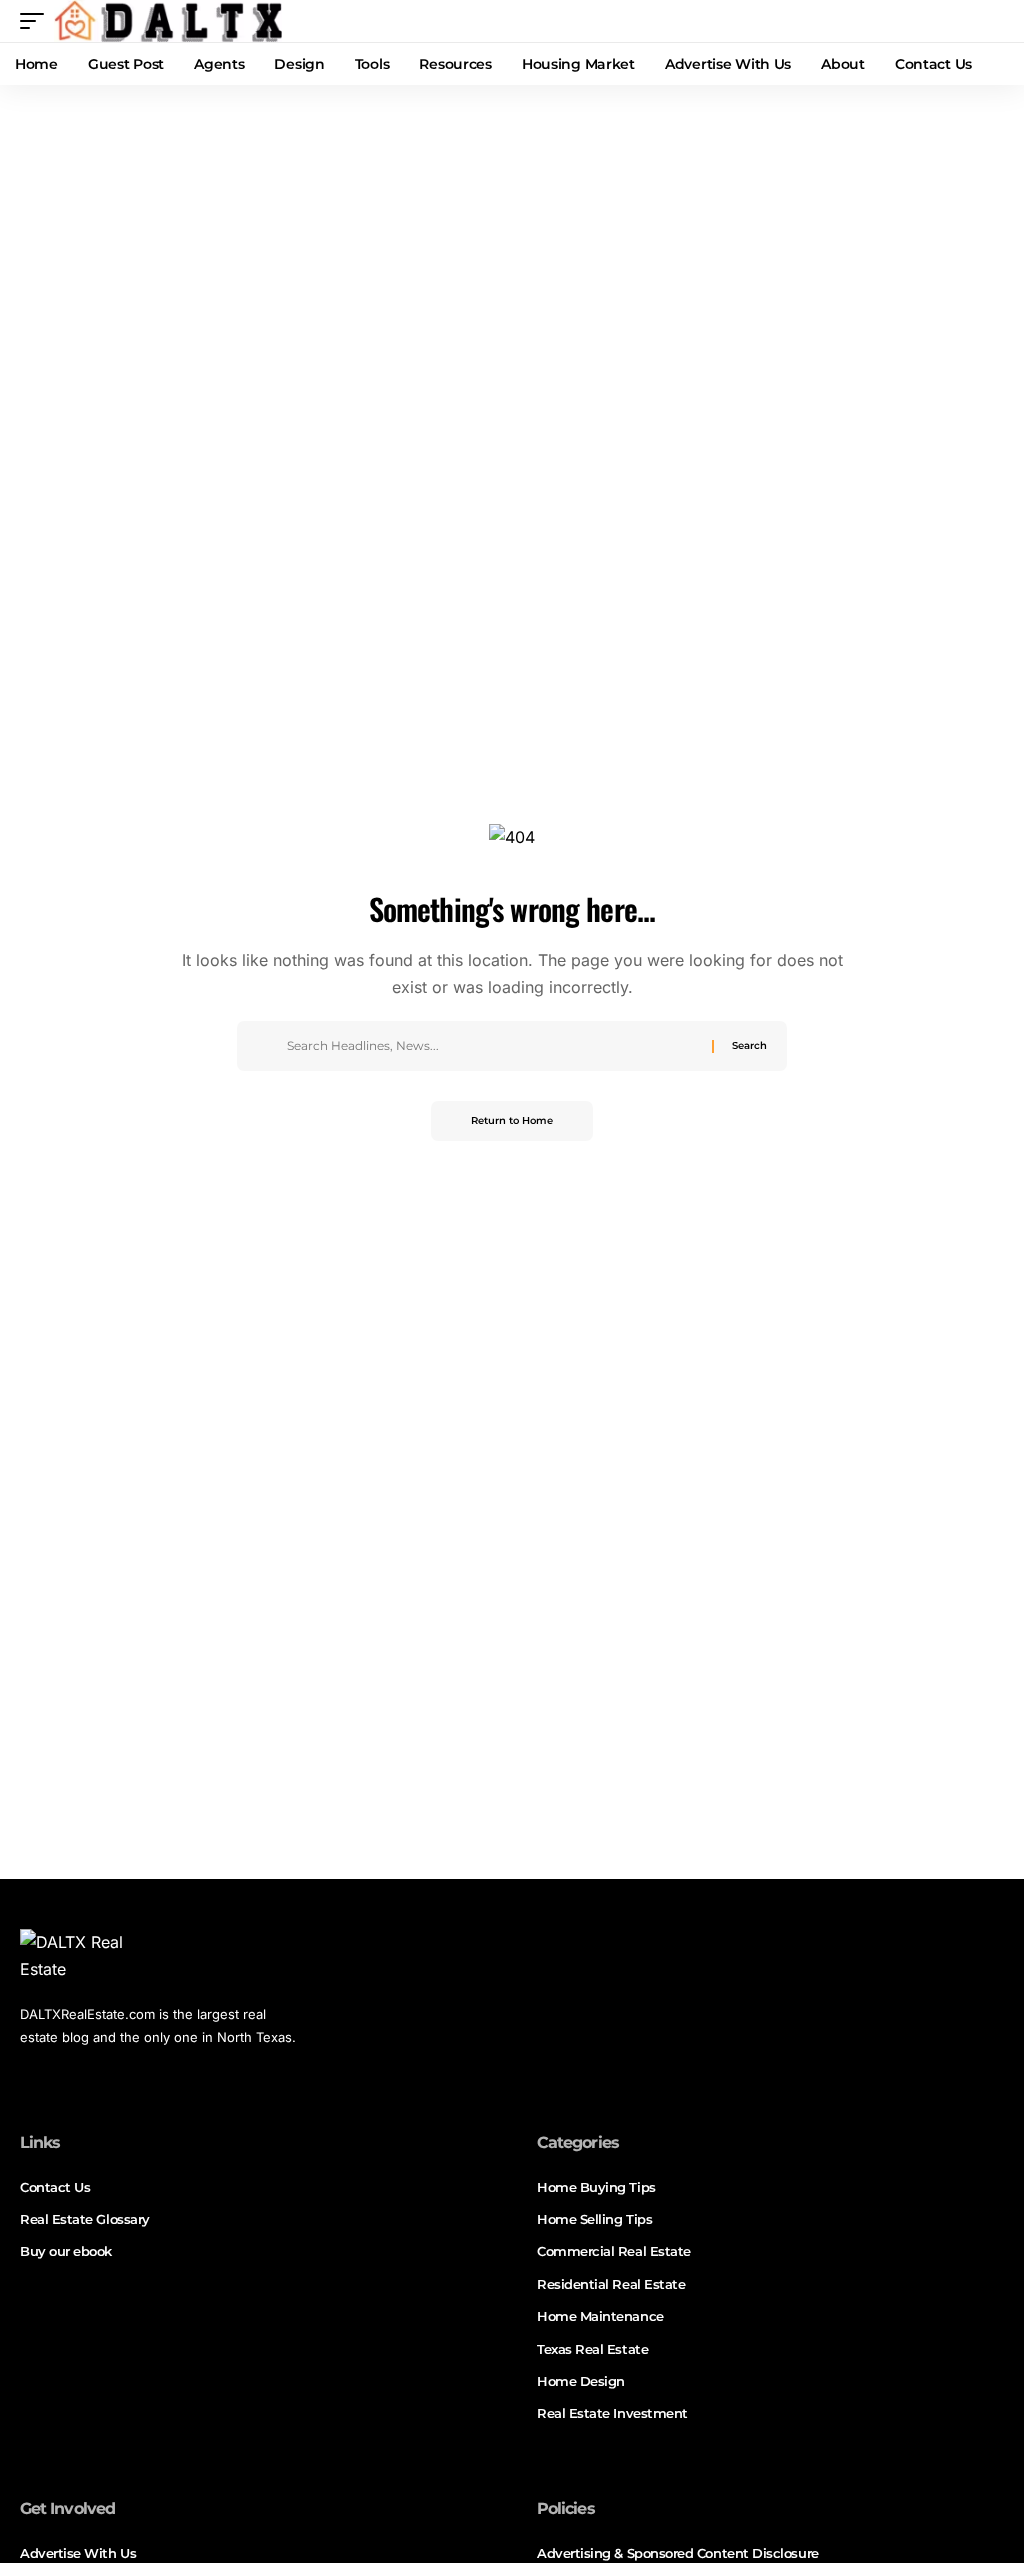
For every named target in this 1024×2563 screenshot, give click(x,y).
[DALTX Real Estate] (168, 21)
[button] (37, 21)
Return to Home (512, 1120)
